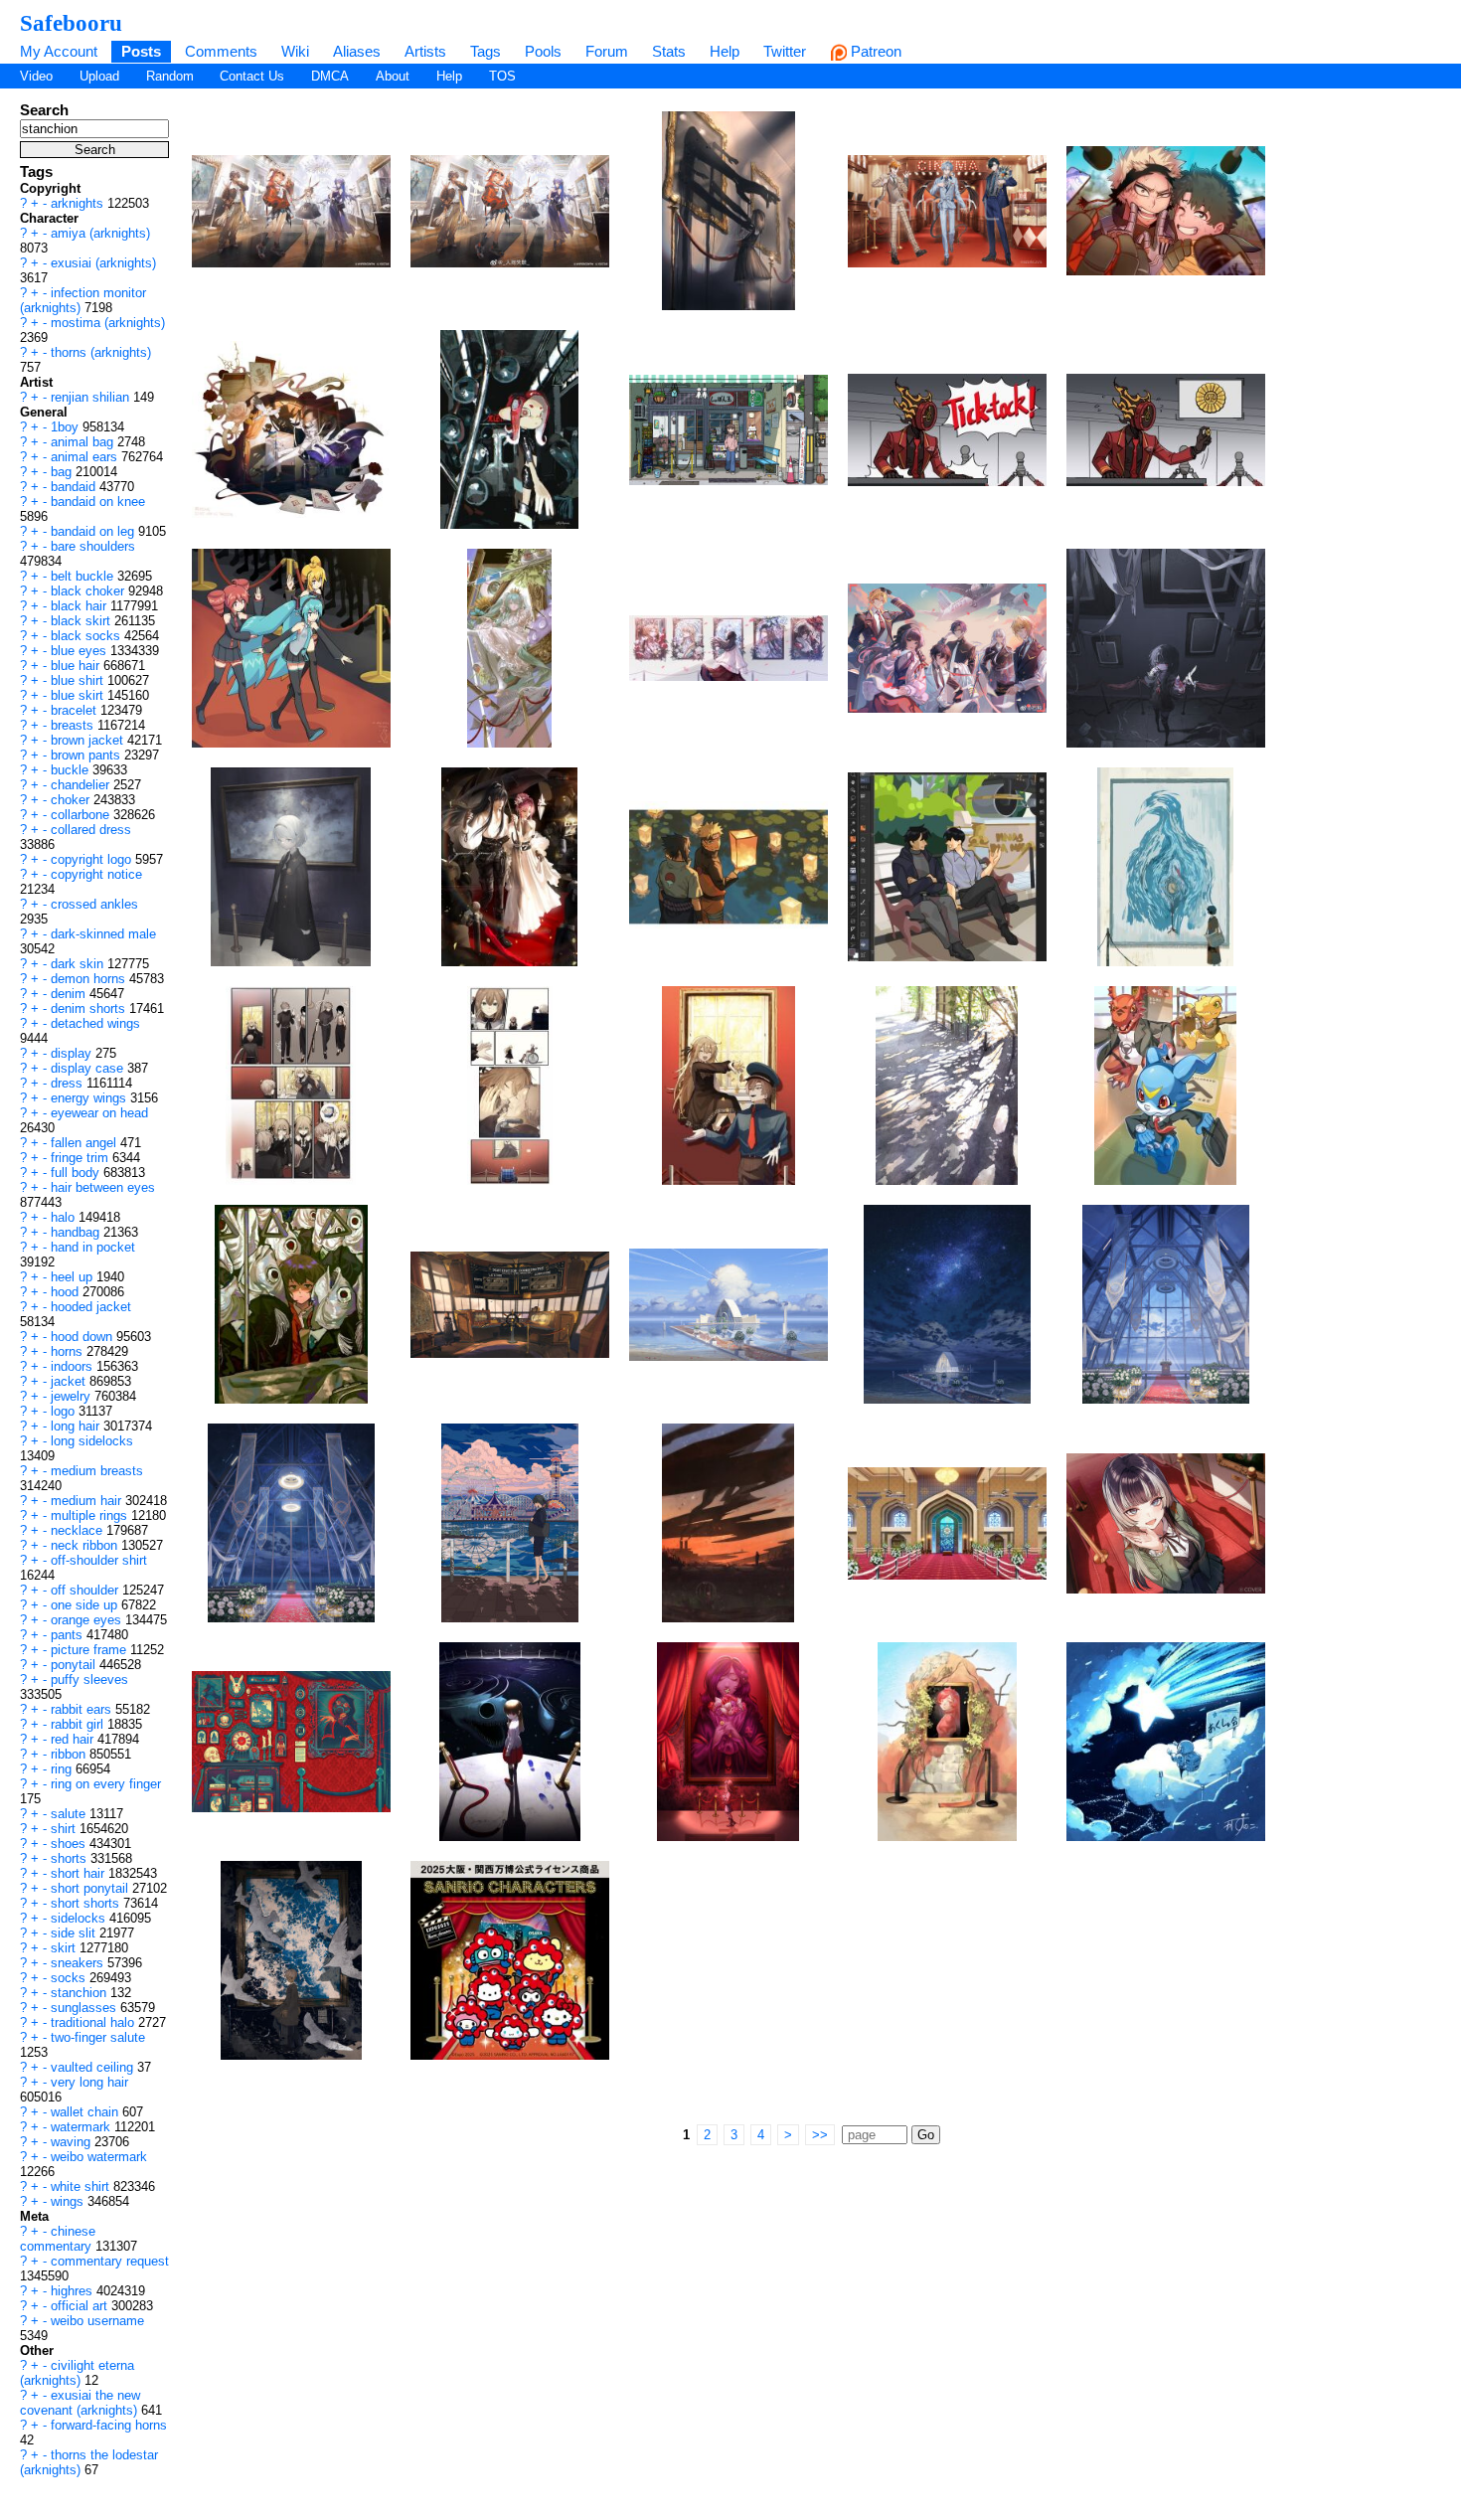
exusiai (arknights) (103, 263)
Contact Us (252, 76)
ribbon (70, 1754)
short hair (80, 1873)
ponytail (75, 1665)
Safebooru (71, 23)
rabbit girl (79, 1724)
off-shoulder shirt (99, 1560)
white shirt (82, 2186)
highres (74, 2291)
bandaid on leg (94, 531)
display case (89, 1068)
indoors (74, 1366)
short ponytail (91, 1888)
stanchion (81, 1993)
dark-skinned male (103, 934)
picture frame (90, 1650)
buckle (72, 770)
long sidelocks (92, 1441)
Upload (99, 76)
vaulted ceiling (94, 2067)
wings (69, 2201)
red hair (74, 1739)
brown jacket (89, 740)
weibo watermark (99, 2157)
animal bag (84, 442)
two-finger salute (98, 2037)
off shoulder (86, 1590)
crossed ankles (94, 904)
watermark (82, 2127)
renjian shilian (92, 397)
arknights (79, 203)
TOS (502, 76)
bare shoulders (93, 546)
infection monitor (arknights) (83, 300)
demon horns (90, 979)
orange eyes (88, 1620)
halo (65, 1217)
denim (70, 994)
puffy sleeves (89, 1680)
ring (63, 1769)
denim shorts (90, 1008)
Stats (669, 51)
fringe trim (81, 1158)
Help (725, 51)
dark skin (79, 964)
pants (69, 1635)
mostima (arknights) (108, 323)
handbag (77, 1232)
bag (63, 472)
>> (820, 2135)
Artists (425, 51)
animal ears (86, 457)
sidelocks (80, 1918)
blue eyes (81, 651)
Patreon (874, 51)
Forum (607, 51)
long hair (77, 1426)
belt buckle (84, 576)
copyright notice (96, 874)
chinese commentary (58, 2239)
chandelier (82, 785)
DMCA (330, 76)
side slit (75, 1933)
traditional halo (94, 2022)
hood (67, 1292)
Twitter (785, 51)
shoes (70, 1844)
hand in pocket (93, 1247)
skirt (65, 1948)
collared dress (91, 830)
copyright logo (93, 859)
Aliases (357, 51)
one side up (86, 1605)
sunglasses (85, 2008)
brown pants (87, 755)
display (73, 1053)
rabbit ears (83, 1709)
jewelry (73, 1396)
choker (72, 800)
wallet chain (86, 2112)
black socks (87, 636)
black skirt (82, 621)
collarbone (82, 815)
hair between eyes (103, 1187)
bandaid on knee (98, 502)
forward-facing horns (109, 2425)
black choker (89, 591)
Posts (141, 51)
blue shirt (79, 680)
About (393, 76)
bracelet (76, 710)
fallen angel (85, 1143)
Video (36, 76)
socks (70, 1978)
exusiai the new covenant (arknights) (81, 2403)
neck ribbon (86, 1545)
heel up (74, 1277)
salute (70, 1814)
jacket (70, 1381)
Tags (486, 51)
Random (170, 76)
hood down (83, 1337)
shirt (65, 1829)
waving (73, 2142)
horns (69, 1351)
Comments (221, 51)
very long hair (89, 2082)
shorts (71, 1858)
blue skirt (79, 695)
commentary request (110, 2261)
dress (69, 1083)
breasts (74, 725)
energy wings (90, 1098)
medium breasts (97, 1471)
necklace (79, 1530)
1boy (67, 427)
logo (65, 1411)
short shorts (87, 1903)
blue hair (77, 666)
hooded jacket (91, 1307)
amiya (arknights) (100, 233)
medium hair (88, 1501)
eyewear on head (99, 1113)
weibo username (97, 2321)
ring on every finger (106, 1784)
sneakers (79, 1963)
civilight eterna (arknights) (77, 2373)
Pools (543, 51)
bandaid (75, 487)
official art (81, 2306)
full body (77, 1173)
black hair (81, 606)
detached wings (95, 1023)
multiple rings (91, 1515)
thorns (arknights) (101, 352)
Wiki (295, 51)
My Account (59, 51)
